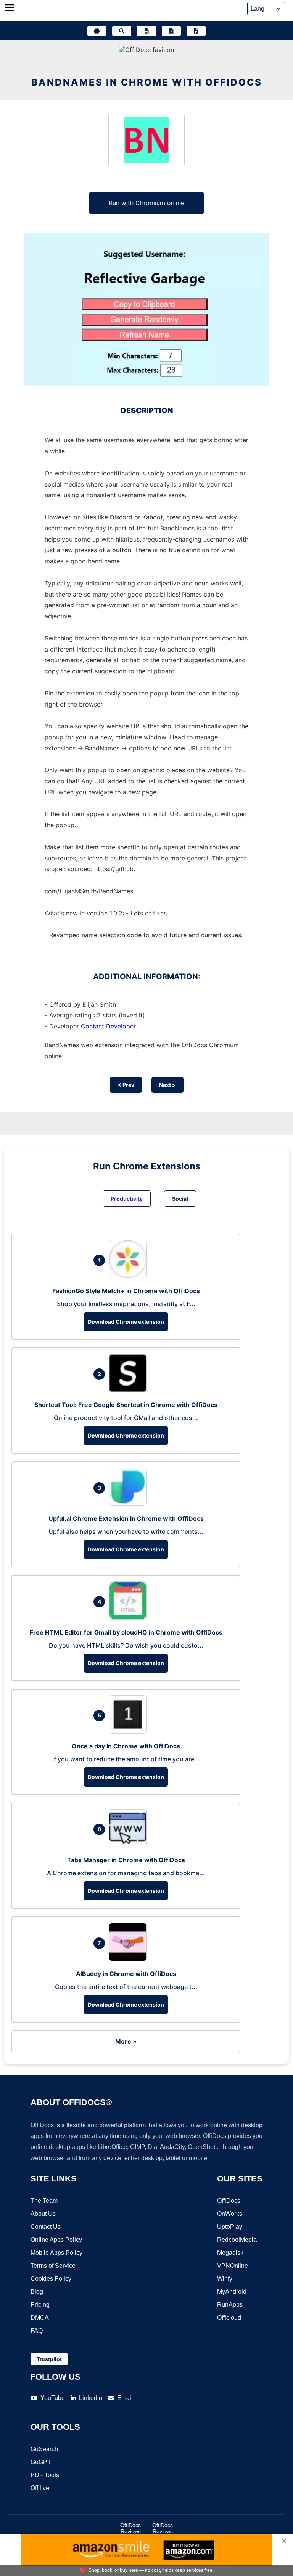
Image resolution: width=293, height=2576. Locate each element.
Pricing (40, 2305)
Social (180, 1199)
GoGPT (41, 2462)
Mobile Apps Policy (56, 2253)
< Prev (126, 1085)
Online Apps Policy (56, 2240)
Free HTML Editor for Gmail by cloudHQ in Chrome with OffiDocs (126, 1632)
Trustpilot (49, 2359)
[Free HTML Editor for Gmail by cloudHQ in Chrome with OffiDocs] (130, 1617)
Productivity (127, 1199)
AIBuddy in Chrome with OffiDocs (126, 1974)
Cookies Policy (51, 2279)
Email (125, 2398)
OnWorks (230, 2214)
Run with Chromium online (146, 203)
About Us (43, 2214)
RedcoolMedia (237, 2240)
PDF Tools (45, 2475)
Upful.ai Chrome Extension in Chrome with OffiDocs (126, 1518)
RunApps (230, 2305)
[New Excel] (171, 31)
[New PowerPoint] (196, 31)
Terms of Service (53, 2266)
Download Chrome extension (126, 1322)
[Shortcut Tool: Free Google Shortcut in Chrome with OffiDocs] (130, 1390)
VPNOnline (233, 2266)
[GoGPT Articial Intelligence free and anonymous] (97, 31)
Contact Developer (108, 1026)
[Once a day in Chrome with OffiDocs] (130, 1731)
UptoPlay (230, 2227)
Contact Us (46, 2227)
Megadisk (230, 2253)
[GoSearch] (122, 31)
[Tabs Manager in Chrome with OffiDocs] (130, 1845)
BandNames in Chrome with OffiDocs (147, 82)
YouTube (53, 2398)
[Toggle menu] (10, 8)
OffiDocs (229, 2201)
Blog (37, 2292)
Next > (167, 1085)
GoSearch (44, 2449)
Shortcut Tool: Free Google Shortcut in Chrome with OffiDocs (126, 1405)
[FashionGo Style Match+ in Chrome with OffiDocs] (130, 1276)
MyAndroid (232, 2292)
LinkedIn (91, 2398)
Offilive (40, 2488)
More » (126, 2041)
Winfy (225, 2279)
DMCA (40, 2318)
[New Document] (146, 31)
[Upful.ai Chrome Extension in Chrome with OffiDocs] (130, 1504)
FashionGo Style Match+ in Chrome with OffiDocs (126, 1291)
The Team (44, 2201)
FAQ (37, 2331)
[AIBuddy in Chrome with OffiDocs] (130, 1959)
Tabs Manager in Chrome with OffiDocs (126, 1860)
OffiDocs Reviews (130, 2528)
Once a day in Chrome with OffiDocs (126, 1746)
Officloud (229, 2318)
